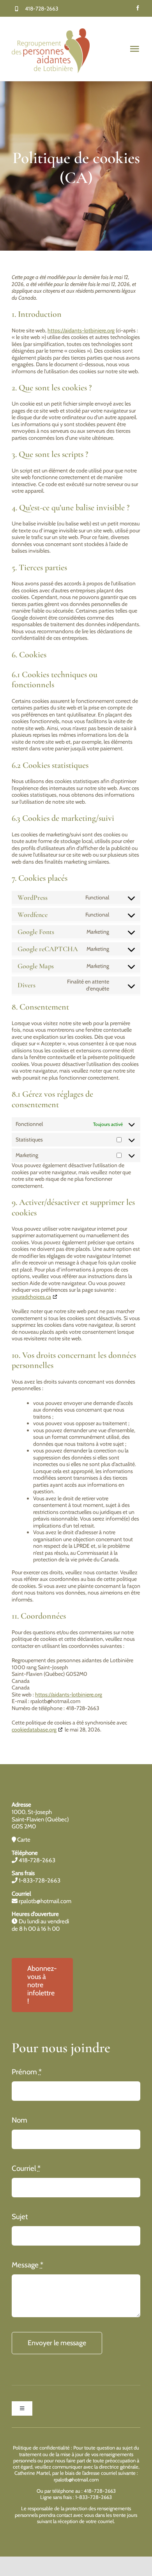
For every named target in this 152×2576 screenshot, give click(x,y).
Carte (23, 1840)
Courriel (26, 2168)
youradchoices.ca (31, 1297)
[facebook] (138, 8)
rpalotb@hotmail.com (44, 1901)
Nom (19, 2120)
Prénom (27, 2072)
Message (27, 2265)
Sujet (20, 2217)
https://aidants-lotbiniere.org (81, 330)
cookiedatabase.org (34, 1730)
